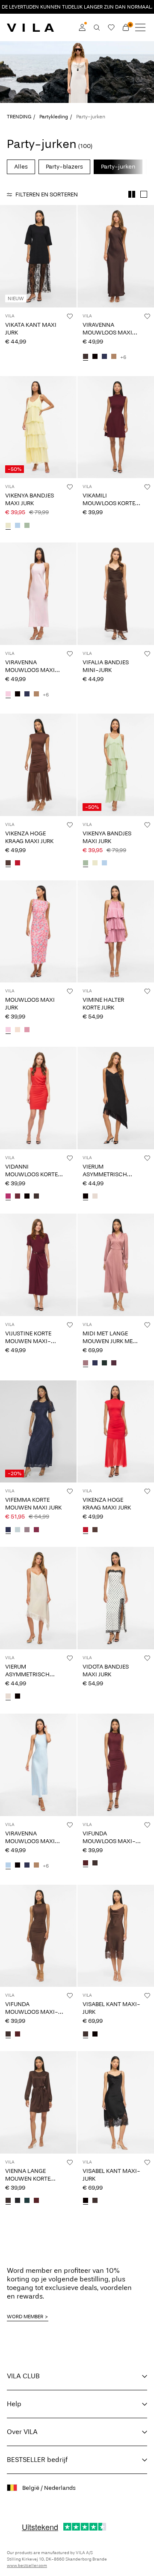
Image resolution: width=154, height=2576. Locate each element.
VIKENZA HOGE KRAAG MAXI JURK (29, 837)
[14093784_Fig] (114, 1364)
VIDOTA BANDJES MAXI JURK (106, 1671)
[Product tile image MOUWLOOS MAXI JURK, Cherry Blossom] (38, 932)
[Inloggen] (82, 27)
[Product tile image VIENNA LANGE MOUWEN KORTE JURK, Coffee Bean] (38, 2102)
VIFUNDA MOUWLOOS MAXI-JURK (109, 1841)
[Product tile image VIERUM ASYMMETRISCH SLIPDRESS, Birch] (38, 1598)
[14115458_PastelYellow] (8, 526)
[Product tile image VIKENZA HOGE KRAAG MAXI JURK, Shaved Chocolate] (38, 765)
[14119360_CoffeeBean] (8, 2201)
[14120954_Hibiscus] (8, 1197)
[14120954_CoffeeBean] (36, 1197)
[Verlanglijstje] (111, 27)
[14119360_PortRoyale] (36, 2201)
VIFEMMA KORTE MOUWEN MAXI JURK (33, 1504)
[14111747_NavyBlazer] (104, 357)
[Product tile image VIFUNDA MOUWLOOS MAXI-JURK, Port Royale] (116, 1765)
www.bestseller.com (27, 2566)
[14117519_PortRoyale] (86, 1864)
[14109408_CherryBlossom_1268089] (8, 1030)
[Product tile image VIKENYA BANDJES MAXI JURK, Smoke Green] (116, 765)
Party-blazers (64, 167)
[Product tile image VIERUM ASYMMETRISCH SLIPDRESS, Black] (116, 1098)
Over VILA (22, 2432)
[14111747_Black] (95, 357)
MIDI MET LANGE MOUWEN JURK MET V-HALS (109, 1341)
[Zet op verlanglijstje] (70, 316)
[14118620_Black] (95, 2034)
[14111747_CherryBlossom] (8, 695)
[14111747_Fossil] (114, 357)
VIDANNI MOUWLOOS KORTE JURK (31, 1174)
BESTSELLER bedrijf (37, 2460)
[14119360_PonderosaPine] (27, 2201)
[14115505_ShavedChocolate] (8, 864)
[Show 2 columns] (132, 194)
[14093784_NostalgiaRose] (86, 1364)
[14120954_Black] (27, 1197)
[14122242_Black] (86, 1197)
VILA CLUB (23, 2376)
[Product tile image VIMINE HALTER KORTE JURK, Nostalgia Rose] (116, 932)
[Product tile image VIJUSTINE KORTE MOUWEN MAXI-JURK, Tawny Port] (38, 1265)
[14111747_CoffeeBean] (86, 357)
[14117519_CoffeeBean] (95, 1864)
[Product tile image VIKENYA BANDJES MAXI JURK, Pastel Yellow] (38, 427)
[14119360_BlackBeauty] (18, 2201)
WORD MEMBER (25, 2317)
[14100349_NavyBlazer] (8, 1530)
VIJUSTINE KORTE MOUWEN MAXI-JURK (28, 1341)
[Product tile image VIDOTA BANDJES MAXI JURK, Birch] (116, 1598)
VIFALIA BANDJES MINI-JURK (106, 666)
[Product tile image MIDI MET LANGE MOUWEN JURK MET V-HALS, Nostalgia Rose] (116, 1265)
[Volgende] (8, 264)
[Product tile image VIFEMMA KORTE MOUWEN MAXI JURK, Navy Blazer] (38, 1432)
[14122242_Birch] (95, 1197)
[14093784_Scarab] (104, 1364)
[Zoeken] (97, 27)
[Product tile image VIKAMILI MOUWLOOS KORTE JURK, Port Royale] (116, 427)
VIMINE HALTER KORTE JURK (103, 1004)
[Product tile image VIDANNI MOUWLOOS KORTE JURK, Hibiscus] (38, 1098)
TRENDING (19, 117)
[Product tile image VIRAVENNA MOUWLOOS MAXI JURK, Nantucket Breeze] (38, 1765)
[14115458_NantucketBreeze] (18, 526)
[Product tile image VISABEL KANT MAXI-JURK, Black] (116, 2102)
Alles (21, 167)
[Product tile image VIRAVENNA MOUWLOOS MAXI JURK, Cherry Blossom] (38, 594)
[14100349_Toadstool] (27, 1530)
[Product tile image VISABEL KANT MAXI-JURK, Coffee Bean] (116, 1936)
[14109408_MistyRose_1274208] (18, 1030)
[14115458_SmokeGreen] (27, 526)
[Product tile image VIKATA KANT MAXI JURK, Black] (38, 256)
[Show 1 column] (144, 194)
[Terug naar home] (30, 27)
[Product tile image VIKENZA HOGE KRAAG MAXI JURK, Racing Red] (116, 1432)
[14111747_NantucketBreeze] (8, 1866)
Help (14, 2404)
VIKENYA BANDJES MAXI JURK (30, 499)
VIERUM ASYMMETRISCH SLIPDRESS (105, 1174)
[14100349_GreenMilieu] (18, 1530)
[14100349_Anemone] (36, 1530)
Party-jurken (118, 167)
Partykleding (54, 117)
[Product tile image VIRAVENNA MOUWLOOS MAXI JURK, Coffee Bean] (116, 256)
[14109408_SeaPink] (27, 1030)
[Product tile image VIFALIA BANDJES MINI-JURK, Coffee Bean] (116, 594)
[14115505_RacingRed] (18, 864)
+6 (123, 357)
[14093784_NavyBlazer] (95, 1364)
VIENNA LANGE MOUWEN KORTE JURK (28, 2179)
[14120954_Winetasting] (18, 1197)
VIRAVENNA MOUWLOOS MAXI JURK (107, 333)
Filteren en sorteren (47, 194)
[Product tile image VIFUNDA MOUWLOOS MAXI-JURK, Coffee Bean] (38, 1936)
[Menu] (140, 27)
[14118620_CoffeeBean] (86, 2034)
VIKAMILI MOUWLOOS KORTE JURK (109, 503)
